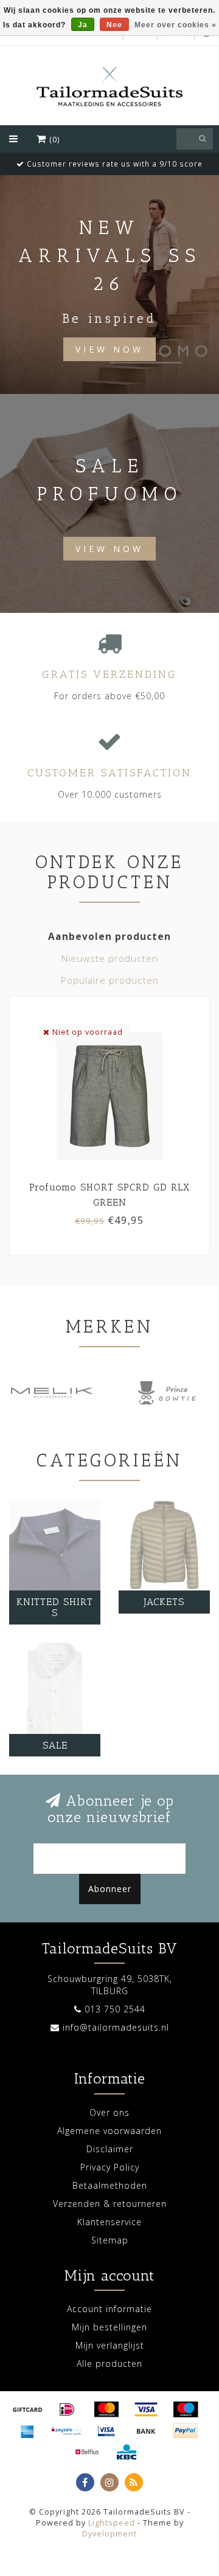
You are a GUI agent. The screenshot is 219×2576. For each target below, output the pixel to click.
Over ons (109, 2112)
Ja (83, 25)
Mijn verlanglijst (110, 2345)
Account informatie (109, 2309)
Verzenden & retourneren (110, 2204)
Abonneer (110, 1889)
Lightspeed (112, 2523)
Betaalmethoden (110, 2185)
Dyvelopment (109, 2534)
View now (109, 549)
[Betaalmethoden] (27, 2409)
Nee (114, 25)
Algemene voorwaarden (109, 2131)
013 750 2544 (115, 2009)
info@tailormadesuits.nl (116, 2027)
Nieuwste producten (110, 958)
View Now (109, 349)
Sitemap (110, 2240)
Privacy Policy (110, 2167)
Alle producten (109, 2364)
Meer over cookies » (176, 25)
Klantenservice (109, 2222)
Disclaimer (110, 2149)
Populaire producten (110, 980)
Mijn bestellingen (109, 2327)
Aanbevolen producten (109, 937)
